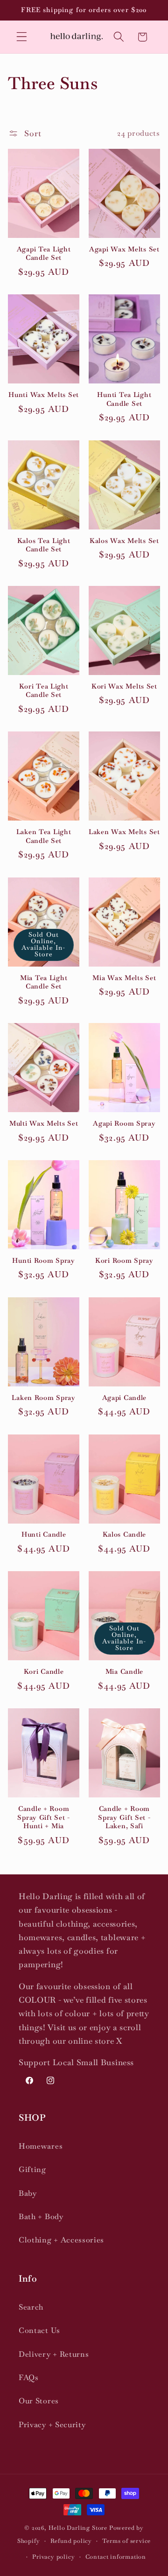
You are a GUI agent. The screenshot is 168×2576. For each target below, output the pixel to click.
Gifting (32, 2169)
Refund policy (71, 2541)
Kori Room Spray (124, 1260)
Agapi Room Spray (124, 1123)
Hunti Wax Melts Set (44, 395)
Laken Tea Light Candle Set (44, 836)
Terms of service (126, 2541)
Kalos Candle (125, 1534)
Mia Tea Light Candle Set (44, 982)
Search (31, 2307)
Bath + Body (41, 2217)
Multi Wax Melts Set (44, 1123)
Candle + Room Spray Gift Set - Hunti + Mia (44, 1817)
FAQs (29, 2378)
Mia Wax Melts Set (124, 978)
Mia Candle (124, 1671)
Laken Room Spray (44, 1398)
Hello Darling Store (78, 2528)
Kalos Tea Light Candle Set (44, 545)
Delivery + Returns (54, 2354)
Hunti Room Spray (44, 1260)
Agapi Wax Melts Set (124, 249)
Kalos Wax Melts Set (124, 541)
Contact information (116, 2557)
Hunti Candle (44, 1534)
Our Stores (39, 2401)
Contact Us (39, 2330)
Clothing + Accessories (61, 2240)
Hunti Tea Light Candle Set (124, 399)
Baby (28, 2193)
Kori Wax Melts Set (124, 686)
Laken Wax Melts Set (124, 832)
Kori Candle (44, 1671)
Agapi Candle (125, 1398)
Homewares (41, 2146)
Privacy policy (53, 2557)
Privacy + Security (52, 2425)
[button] (22, 37)
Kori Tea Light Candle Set (44, 691)
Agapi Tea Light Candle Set (44, 254)
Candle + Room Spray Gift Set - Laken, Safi (124, 1817)
